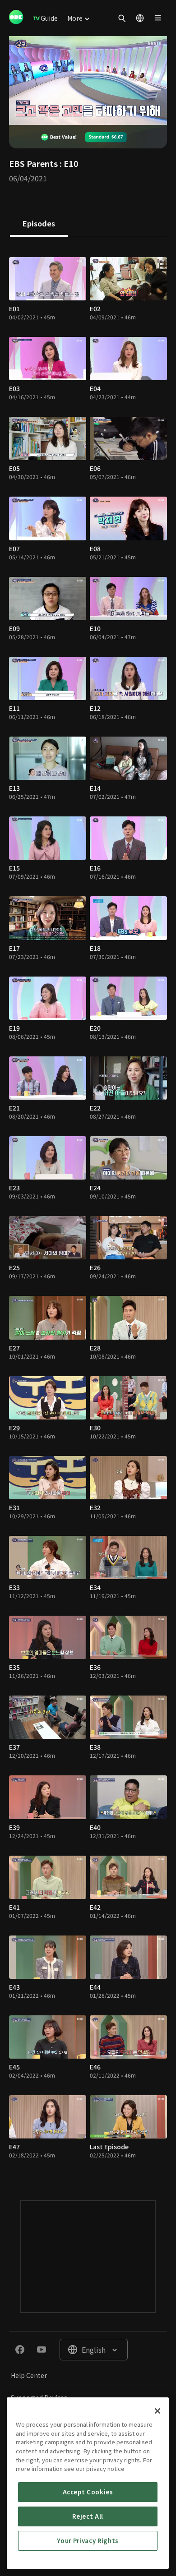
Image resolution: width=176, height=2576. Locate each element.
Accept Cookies (88, 2492)
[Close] (157, 2411)
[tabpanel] (88, 1210)
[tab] (39, 224)
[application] (88, 81)
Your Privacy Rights (88, 2541)
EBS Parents (33, 163)
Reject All (88, 2516)
